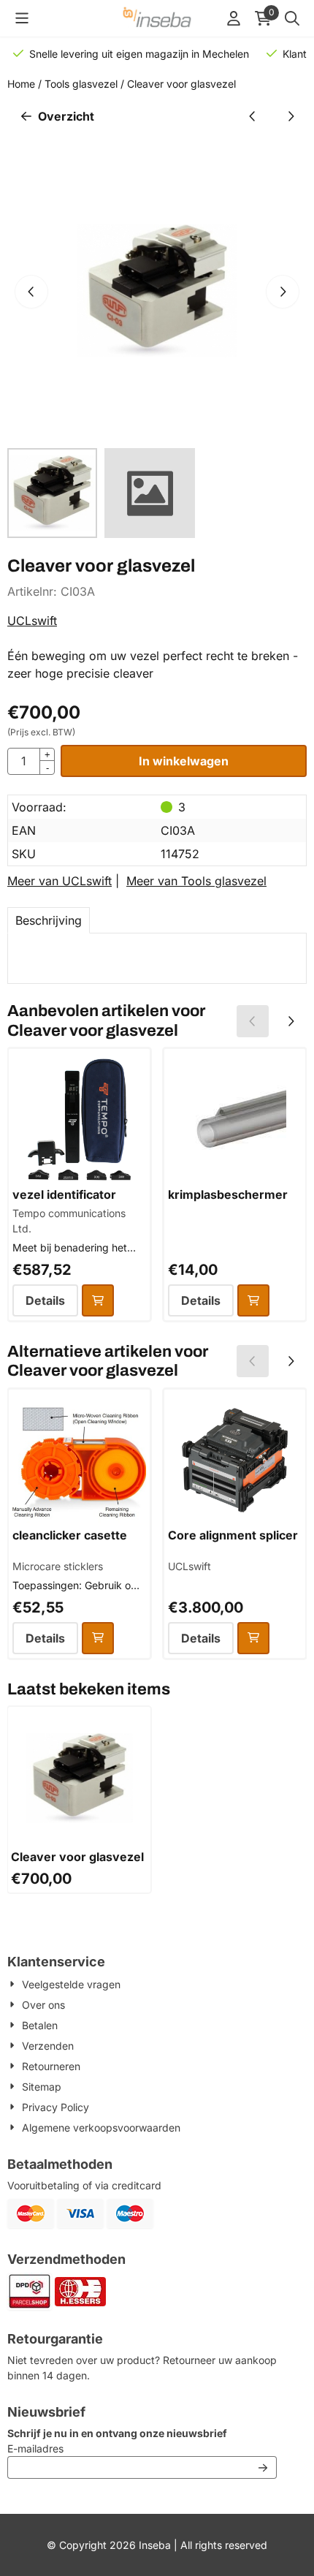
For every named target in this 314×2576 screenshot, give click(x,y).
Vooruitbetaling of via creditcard (84, 2185)
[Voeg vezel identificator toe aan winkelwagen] (98, 1300)
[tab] (49, 920)
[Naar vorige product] (253, 116)
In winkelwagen (184, 761)
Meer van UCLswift (60, 881)
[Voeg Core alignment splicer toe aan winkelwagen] (253, 1638)
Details (45, 1300)
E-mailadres (132, 2448)
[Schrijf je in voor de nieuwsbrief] (263, 2467)
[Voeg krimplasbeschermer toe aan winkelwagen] (253, 1300)
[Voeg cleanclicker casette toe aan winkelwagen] (98, 1638)
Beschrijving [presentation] (49, 920)
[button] (22, 18)
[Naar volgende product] (291, 116)
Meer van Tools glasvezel (196, 881)
